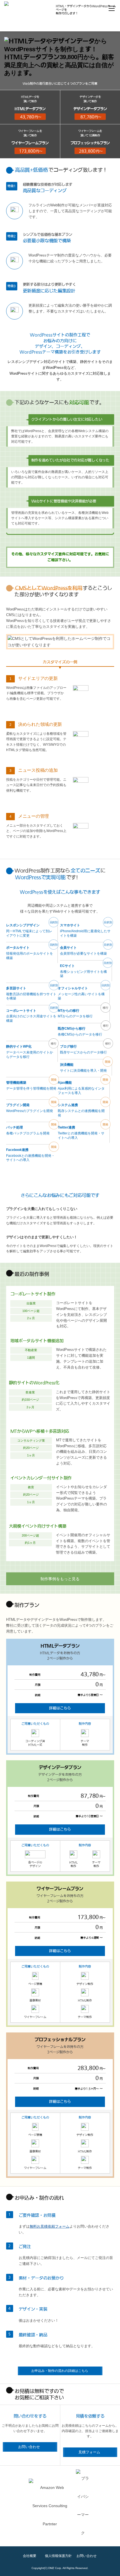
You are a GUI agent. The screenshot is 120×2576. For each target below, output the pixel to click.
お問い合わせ (29, 2447)
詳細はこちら (60, 1708)
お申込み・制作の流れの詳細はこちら (60, 2371)
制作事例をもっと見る (60, 1579)
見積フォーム (89, 2452)
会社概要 (30, 2556)
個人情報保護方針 (58, 2556)
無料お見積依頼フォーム (50, 2226)
